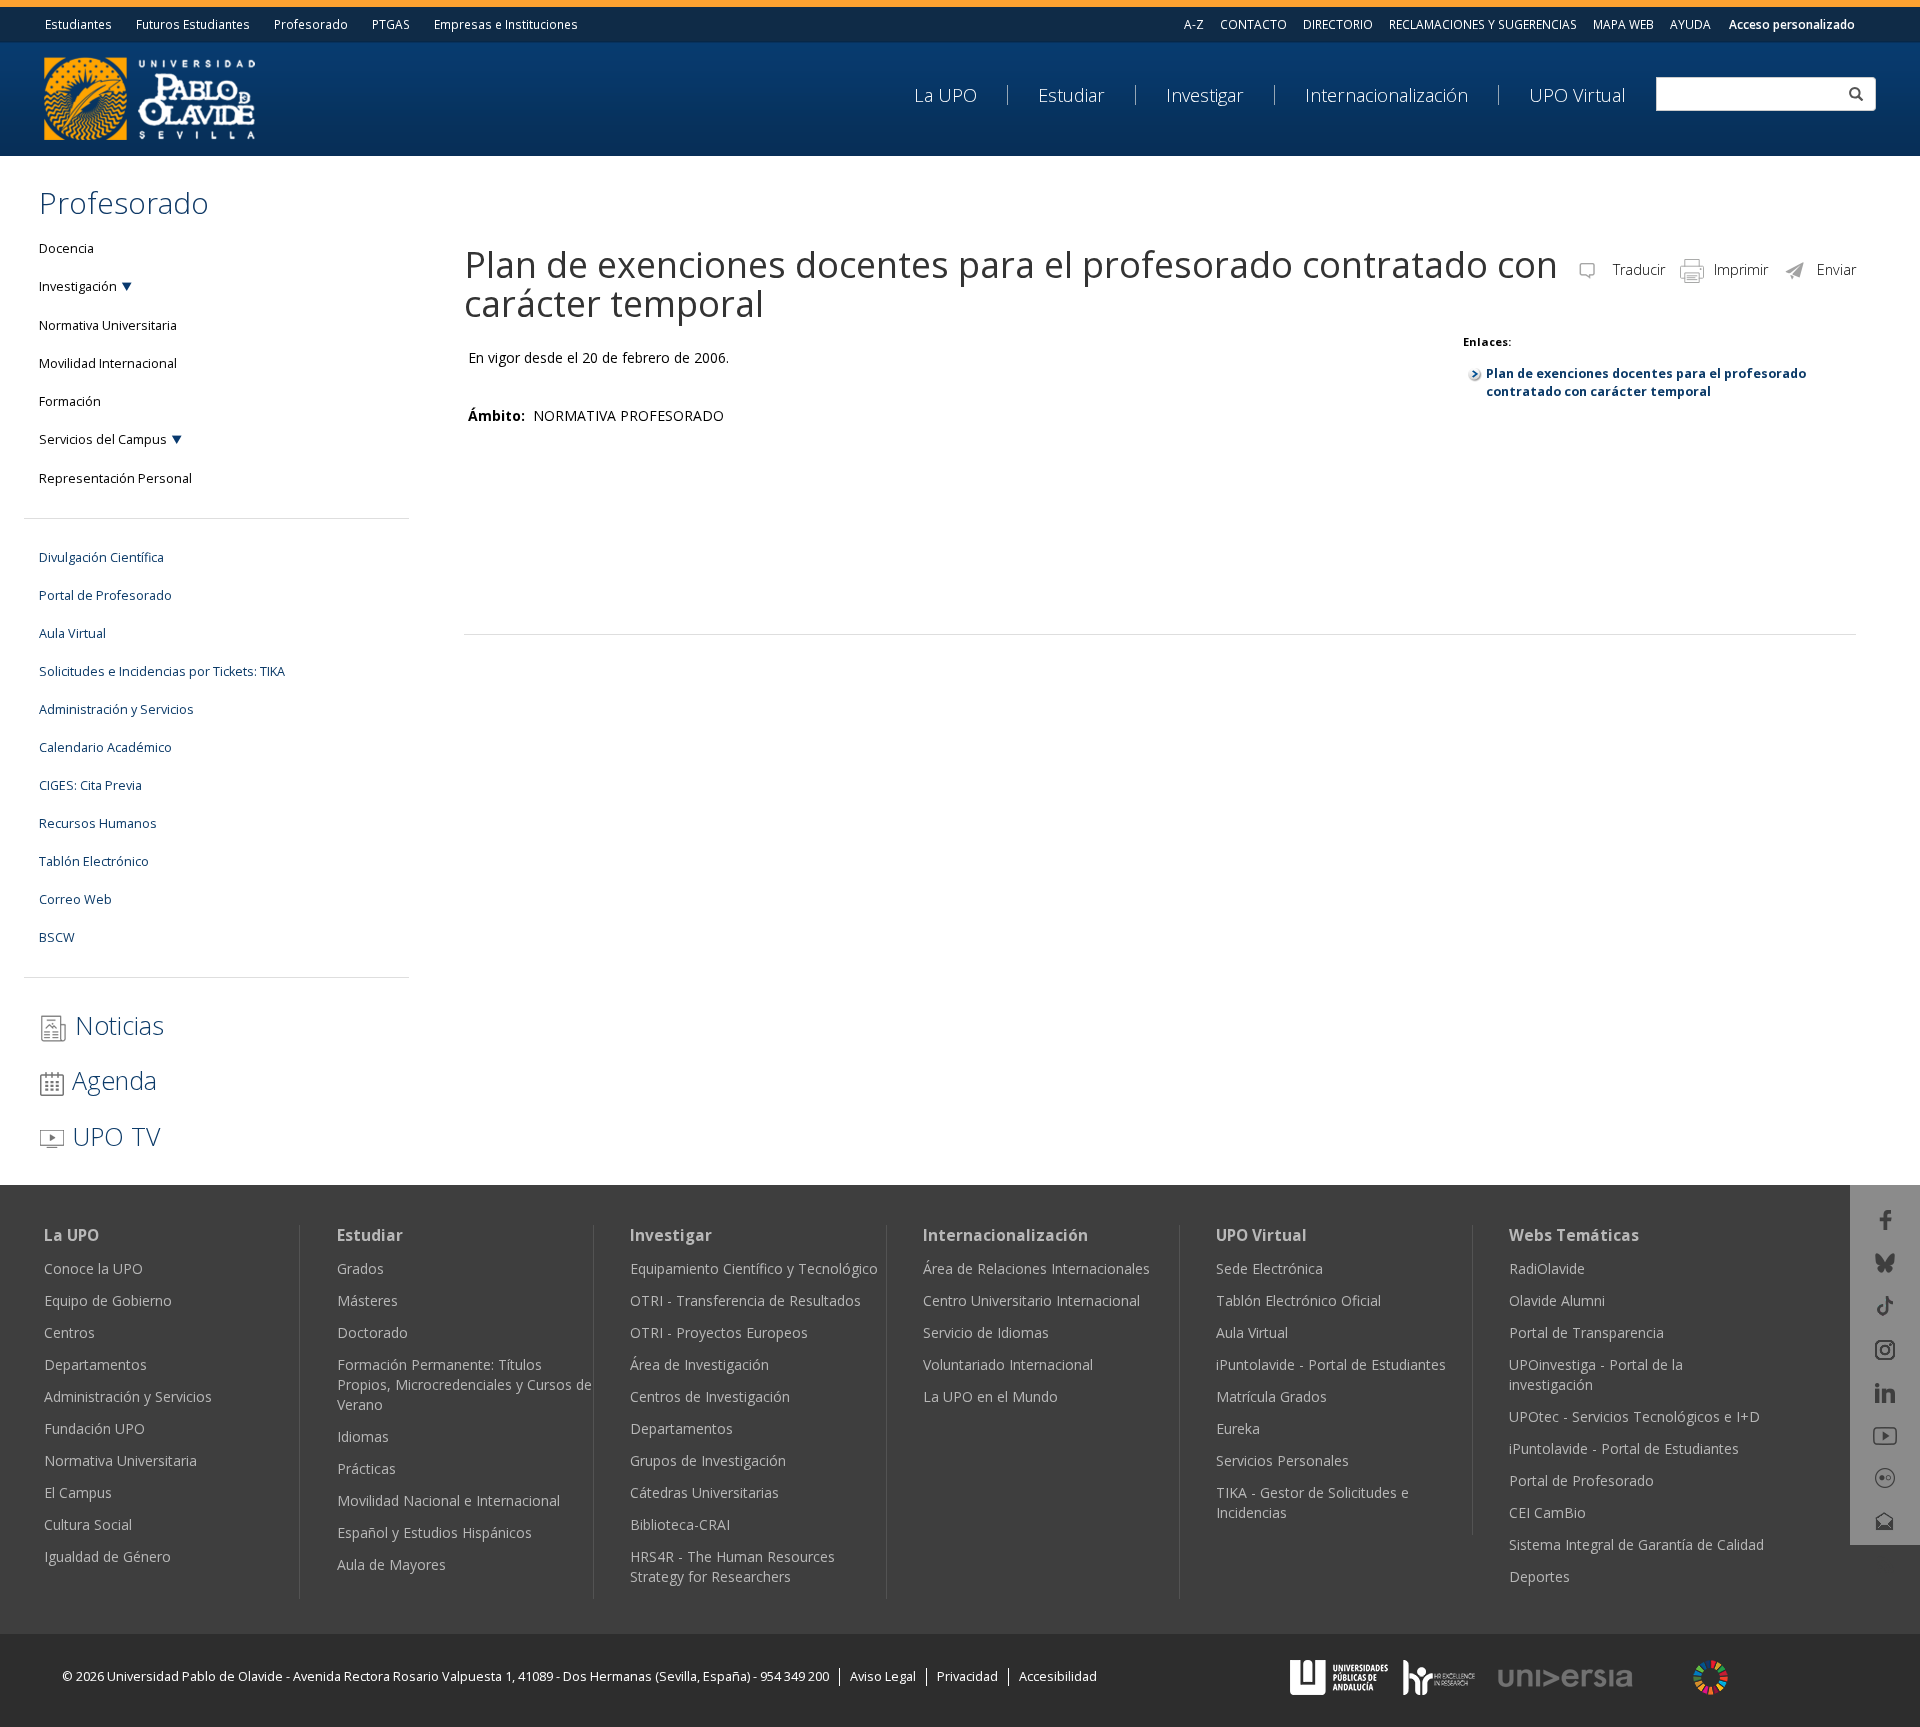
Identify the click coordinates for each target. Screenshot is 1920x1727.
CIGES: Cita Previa (90, 785)
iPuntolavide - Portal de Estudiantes (1331, 1364)
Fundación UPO (94, 1428)
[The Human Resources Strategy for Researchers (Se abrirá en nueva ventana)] (1439, 1675)
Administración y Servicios (116, 709)
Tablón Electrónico (94, 861)
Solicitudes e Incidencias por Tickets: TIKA (162, 671)
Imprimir (1741, 269)
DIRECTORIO (1338, 24)
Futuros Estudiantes (193, 24)
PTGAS (391, 24)
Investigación (78, 286)
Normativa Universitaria (108, 325)
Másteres (367, 1300)
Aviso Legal (883, 1676)
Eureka (1238, 1428)
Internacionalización (1386, 95)
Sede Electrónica (1269, 1268)
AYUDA (1690, 24)
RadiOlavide (1547, 1268)
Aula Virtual (72, 633)
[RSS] (1885, 1563)
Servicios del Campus (103, 439)
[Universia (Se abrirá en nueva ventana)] (1586, 1678)
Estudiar (1071, 95)
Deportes (1539, 1576)
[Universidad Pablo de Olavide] (149, 96)
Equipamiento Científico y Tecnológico (754, 1268)
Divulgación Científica (101, 557)
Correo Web (75, 899)
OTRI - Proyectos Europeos (719, 1332)
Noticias (116, 1025)
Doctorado (372, 1332)
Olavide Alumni (1557, 1300)
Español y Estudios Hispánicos (434, 1532)
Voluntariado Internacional (1008, 1364)
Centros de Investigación (710, 1396)
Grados (360, 1268)
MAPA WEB (1623, 24)
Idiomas (363, 1436)
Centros (69, 1332)
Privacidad (967, 1676)
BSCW (57, 937)
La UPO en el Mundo (990, 1396)
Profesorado (311, 24)
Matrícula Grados (1271, 1396)
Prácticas (366, 1468)
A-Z (1194, 24)
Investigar (1205, 95)
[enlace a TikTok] (1885, 1304)
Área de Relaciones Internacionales (1036, 1268)
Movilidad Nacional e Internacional (448, 1500)
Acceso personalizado (1792, 24)
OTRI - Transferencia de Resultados (745, 1300)
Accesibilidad (1058, 1676)
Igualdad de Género (107, 1556)
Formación (70, 401)
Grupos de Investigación (708, 1460)
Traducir (1637, 269)
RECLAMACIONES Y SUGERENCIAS (1483, 24)
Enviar (1836, 269)
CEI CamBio (1547, 1512)
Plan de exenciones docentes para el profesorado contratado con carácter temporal (1646, 382)
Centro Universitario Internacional (1031, 1300)
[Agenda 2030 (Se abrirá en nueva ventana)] (1710, 1677)
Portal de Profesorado (105, 595)
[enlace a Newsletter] (1885, 1519)
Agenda (111, 1080)
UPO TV (112, 1136)
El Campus (78, 1492)
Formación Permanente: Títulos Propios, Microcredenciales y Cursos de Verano (464, 1384)
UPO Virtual (1577, 95)
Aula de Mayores (391, 1564)
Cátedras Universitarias (704, 1492)
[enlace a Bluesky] (1885, 1261)
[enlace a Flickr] (1885, 1476)
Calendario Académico (105, 747)
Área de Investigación (699, 1364)
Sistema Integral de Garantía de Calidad (1636, 1544)
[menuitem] (961, 95)
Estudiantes (78, 24)
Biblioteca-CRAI (680, 1524)
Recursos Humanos (98, 823)
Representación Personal (115, 478)
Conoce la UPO (93, 1268)
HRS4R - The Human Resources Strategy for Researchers (732, 1566)
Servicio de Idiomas (986, 1332)
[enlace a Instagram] (1885, 1347)
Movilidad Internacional (108, 363)
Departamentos (95, 1364)
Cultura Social (88, 1524)
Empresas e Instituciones (506, 24)
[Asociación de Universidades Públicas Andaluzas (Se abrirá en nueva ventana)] (1341, 1675)
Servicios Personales (1282, 1460)
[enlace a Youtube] (1885, 1434)
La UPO (945, 95)
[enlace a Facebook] (1885, 1218)
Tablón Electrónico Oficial (1298, 1300)
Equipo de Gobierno (108, 1300)
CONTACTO (1253, 24)
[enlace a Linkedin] (1885, 1391)
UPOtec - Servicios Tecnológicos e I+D (1634, 1416)
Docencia (66, 248)
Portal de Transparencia (1586, 1332)
